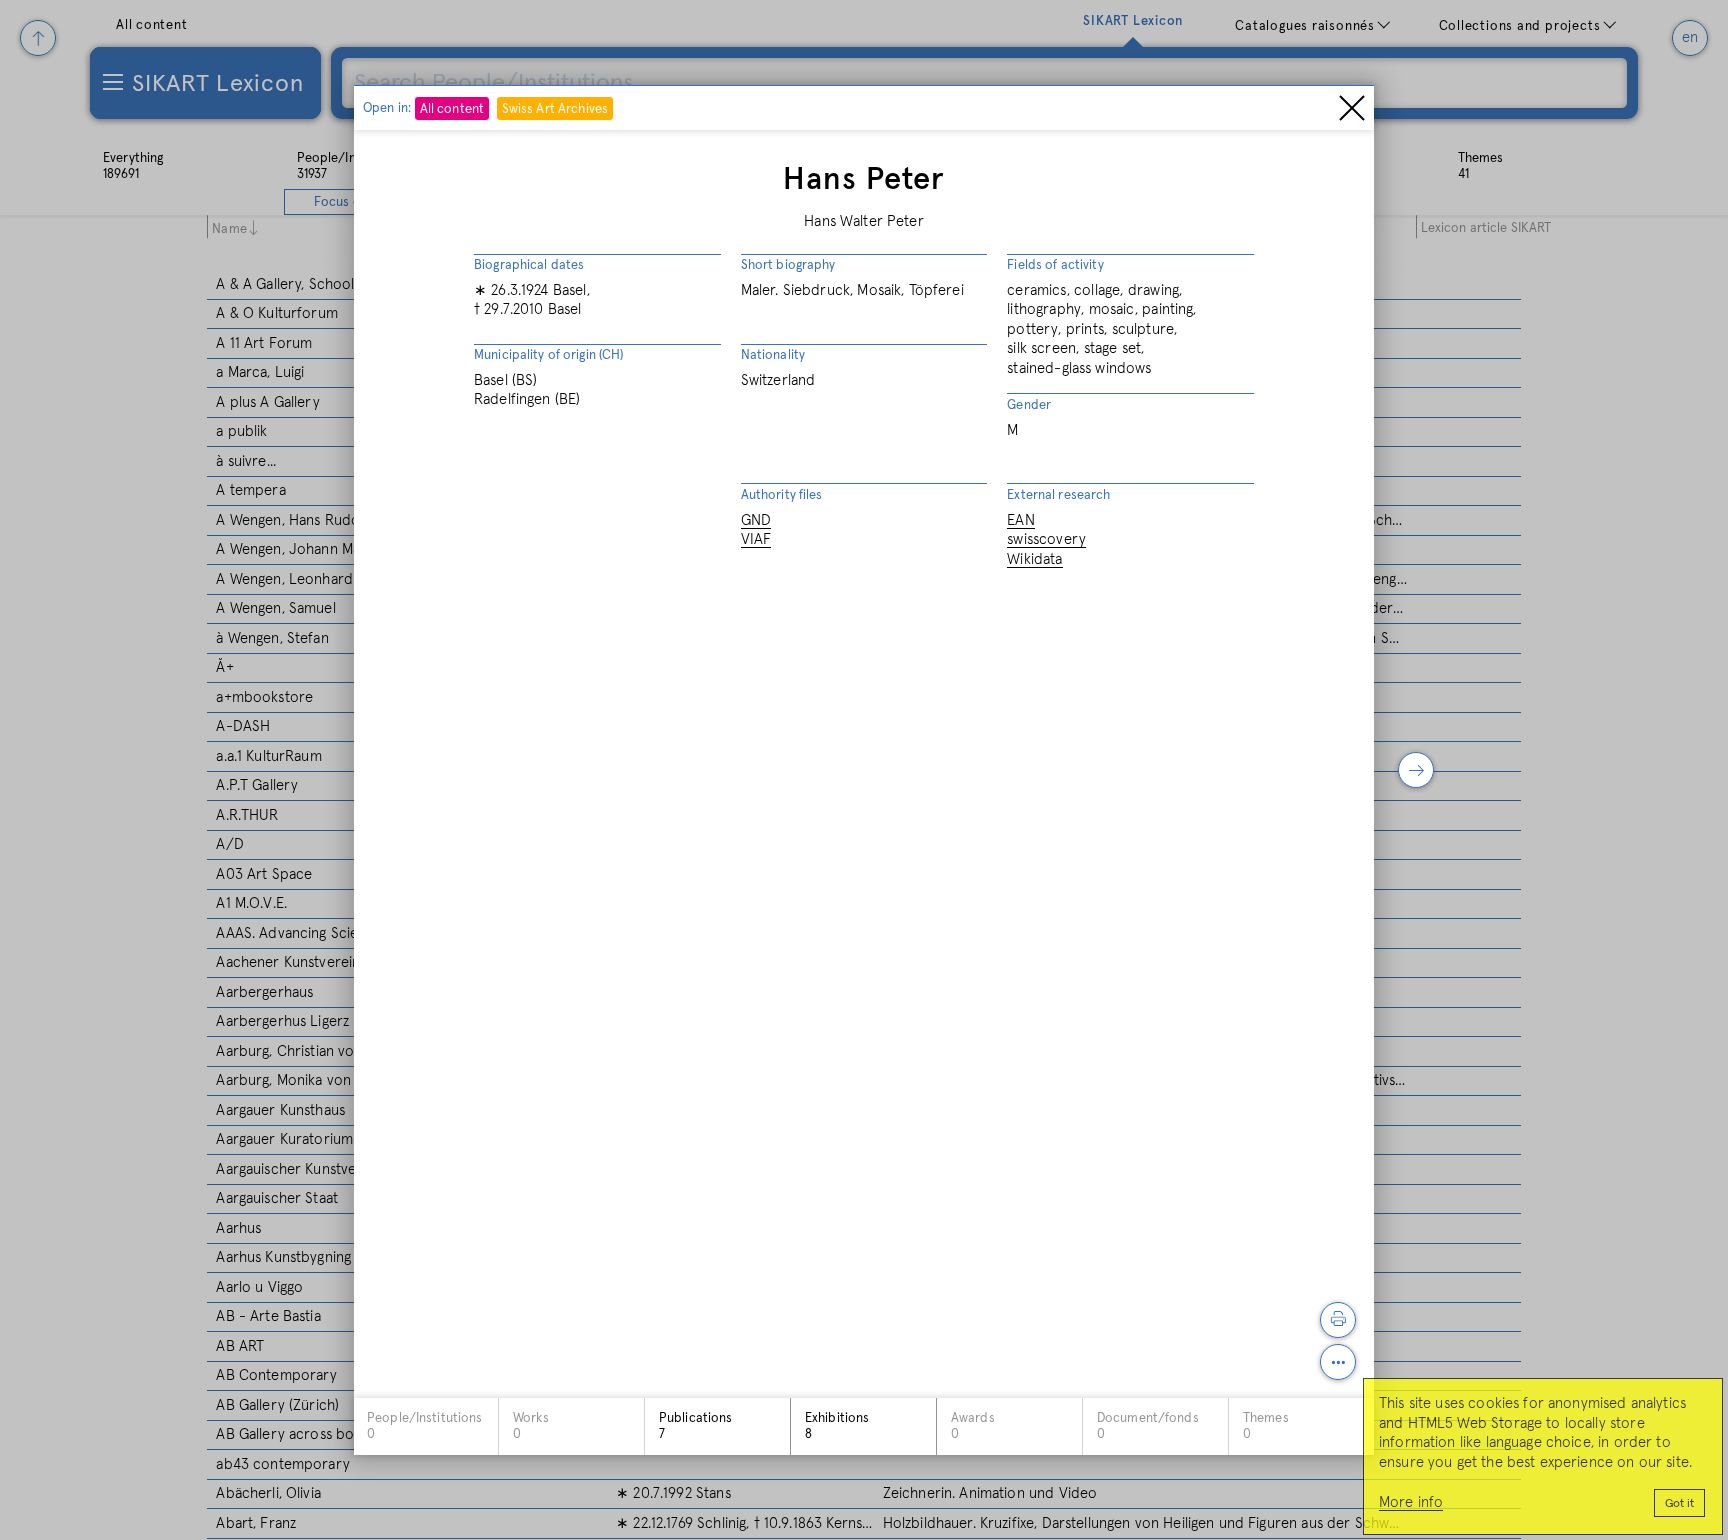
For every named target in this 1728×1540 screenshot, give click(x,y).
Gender (1029, 405)
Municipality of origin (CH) (549, 355)
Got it (1679, 1504)
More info (1411, 1502)
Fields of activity (1055, 265)
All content (452, 108)
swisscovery (1046, 539)
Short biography (788, 265)
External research (1058, 495)
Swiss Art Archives (555, 108)
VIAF (756, 539)
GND (756, 519)
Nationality (773, 355)
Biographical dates (529, 265)
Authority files (782, 495)
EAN (1020, 519)
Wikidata (1034, 558)
